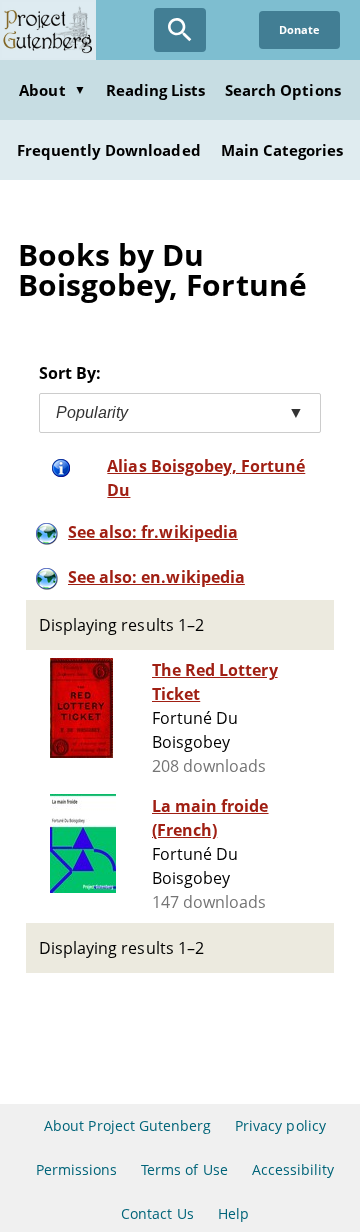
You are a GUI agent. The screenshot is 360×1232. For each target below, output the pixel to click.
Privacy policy (280, 1125)
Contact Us (157, 1213)
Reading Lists (156, 90)
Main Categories (282, 150)
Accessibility (293, 1169)
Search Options (283, 90)
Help (233, 1213)
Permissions (76, 1169)
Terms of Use (184, 1169)
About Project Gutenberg (127, 1125)
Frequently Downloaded (109, 150)
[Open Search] (180, 30)
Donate (299, 29)
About (52, 90)
